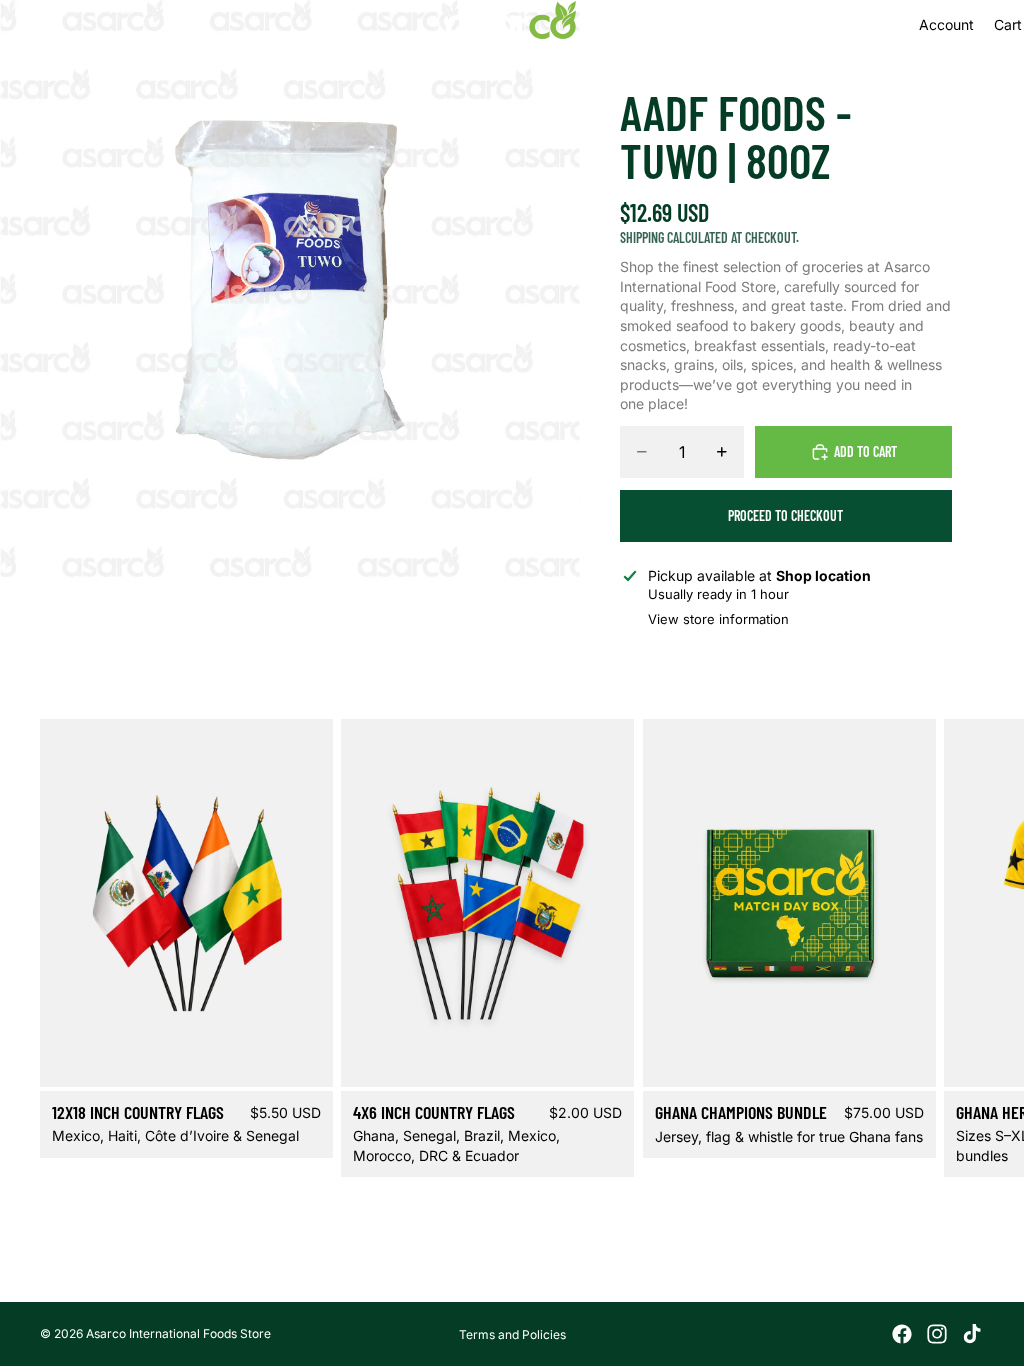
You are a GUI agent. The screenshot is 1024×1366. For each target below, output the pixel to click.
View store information (718, 619)
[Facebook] (902, 1334)
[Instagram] (937, 1334)
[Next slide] (960, 949)
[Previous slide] (110, 903)
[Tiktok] (972, 1334)
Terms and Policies (512, 1334)
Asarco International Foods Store (178, 1333)
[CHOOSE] (303, 1056)
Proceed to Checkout (785, 515)
